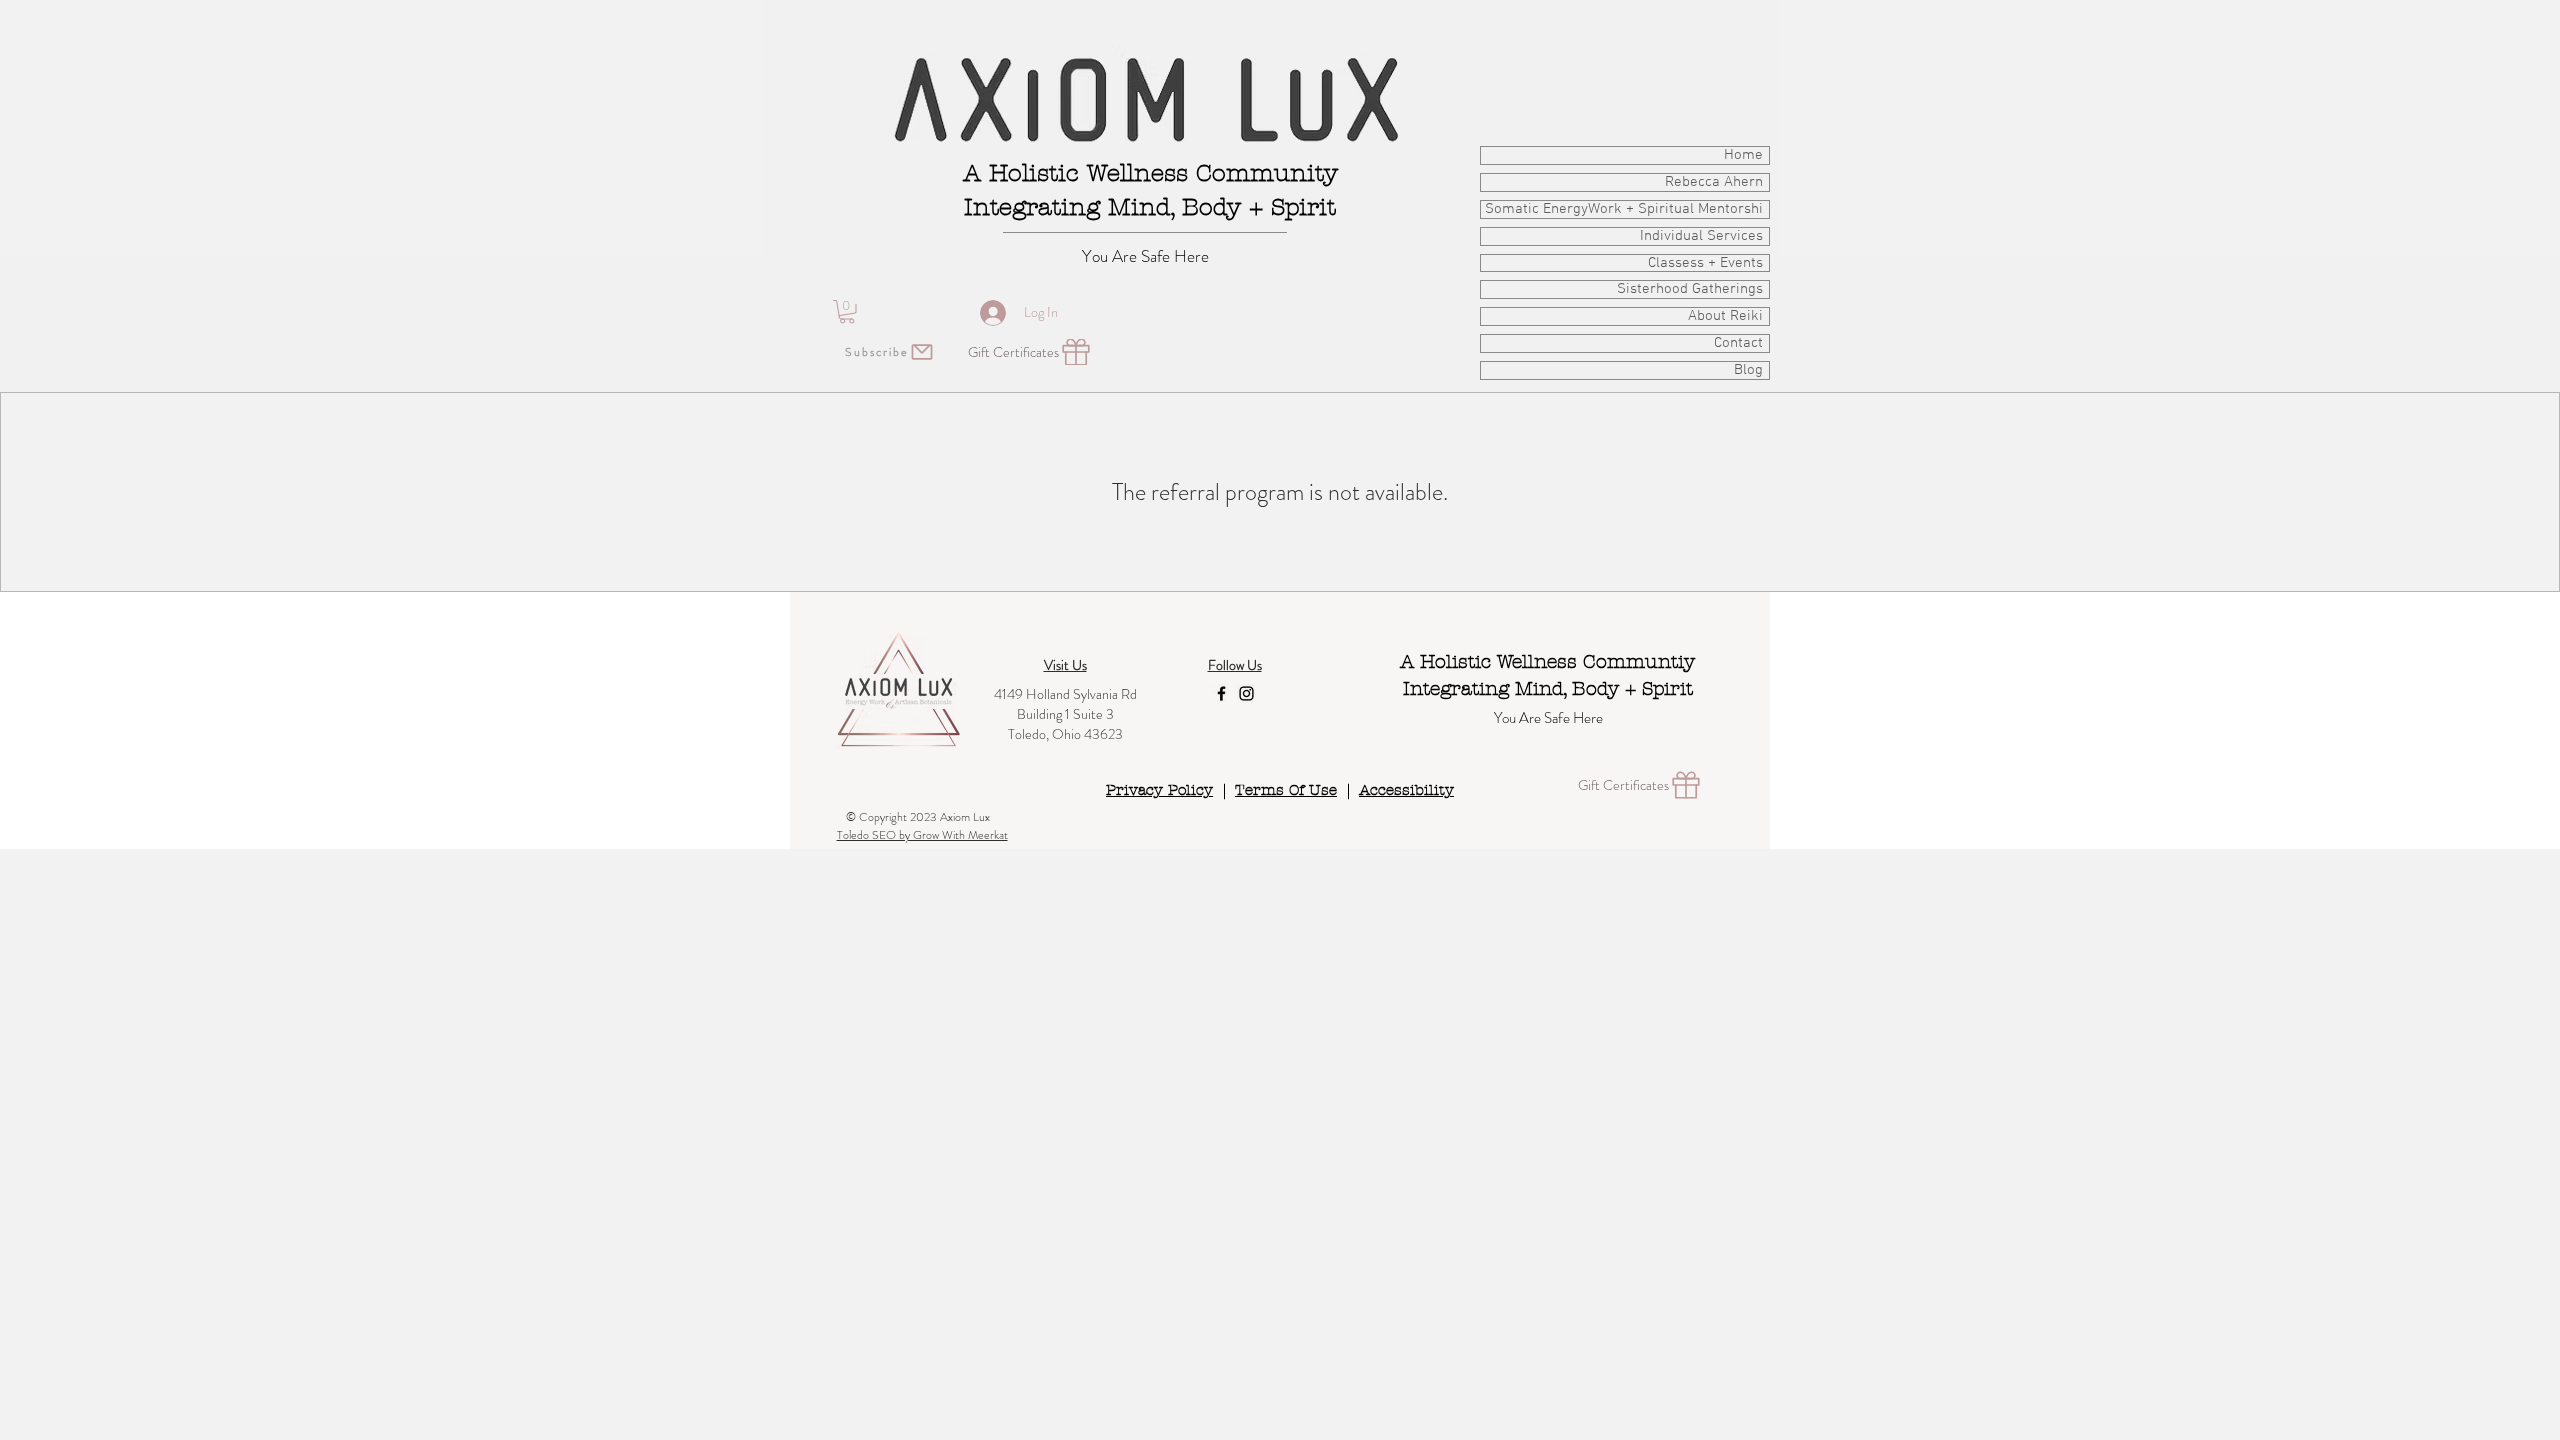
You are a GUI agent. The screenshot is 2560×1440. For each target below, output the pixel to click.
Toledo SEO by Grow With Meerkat (922, 835)
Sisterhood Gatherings (1690, 289)
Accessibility (1406, 790)
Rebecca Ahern (1714, 182)
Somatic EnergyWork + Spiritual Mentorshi (1624, 209)
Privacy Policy (1159, 790)
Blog (1748, 370)
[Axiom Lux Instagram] (1246, 693)
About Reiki (1725, 316)
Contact (1738, 343)
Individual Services (1701, 236)
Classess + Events (1705, 263)
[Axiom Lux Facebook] (1221, 693)
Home (1743, 155)
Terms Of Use (1286, 790)
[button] (847, 312)
